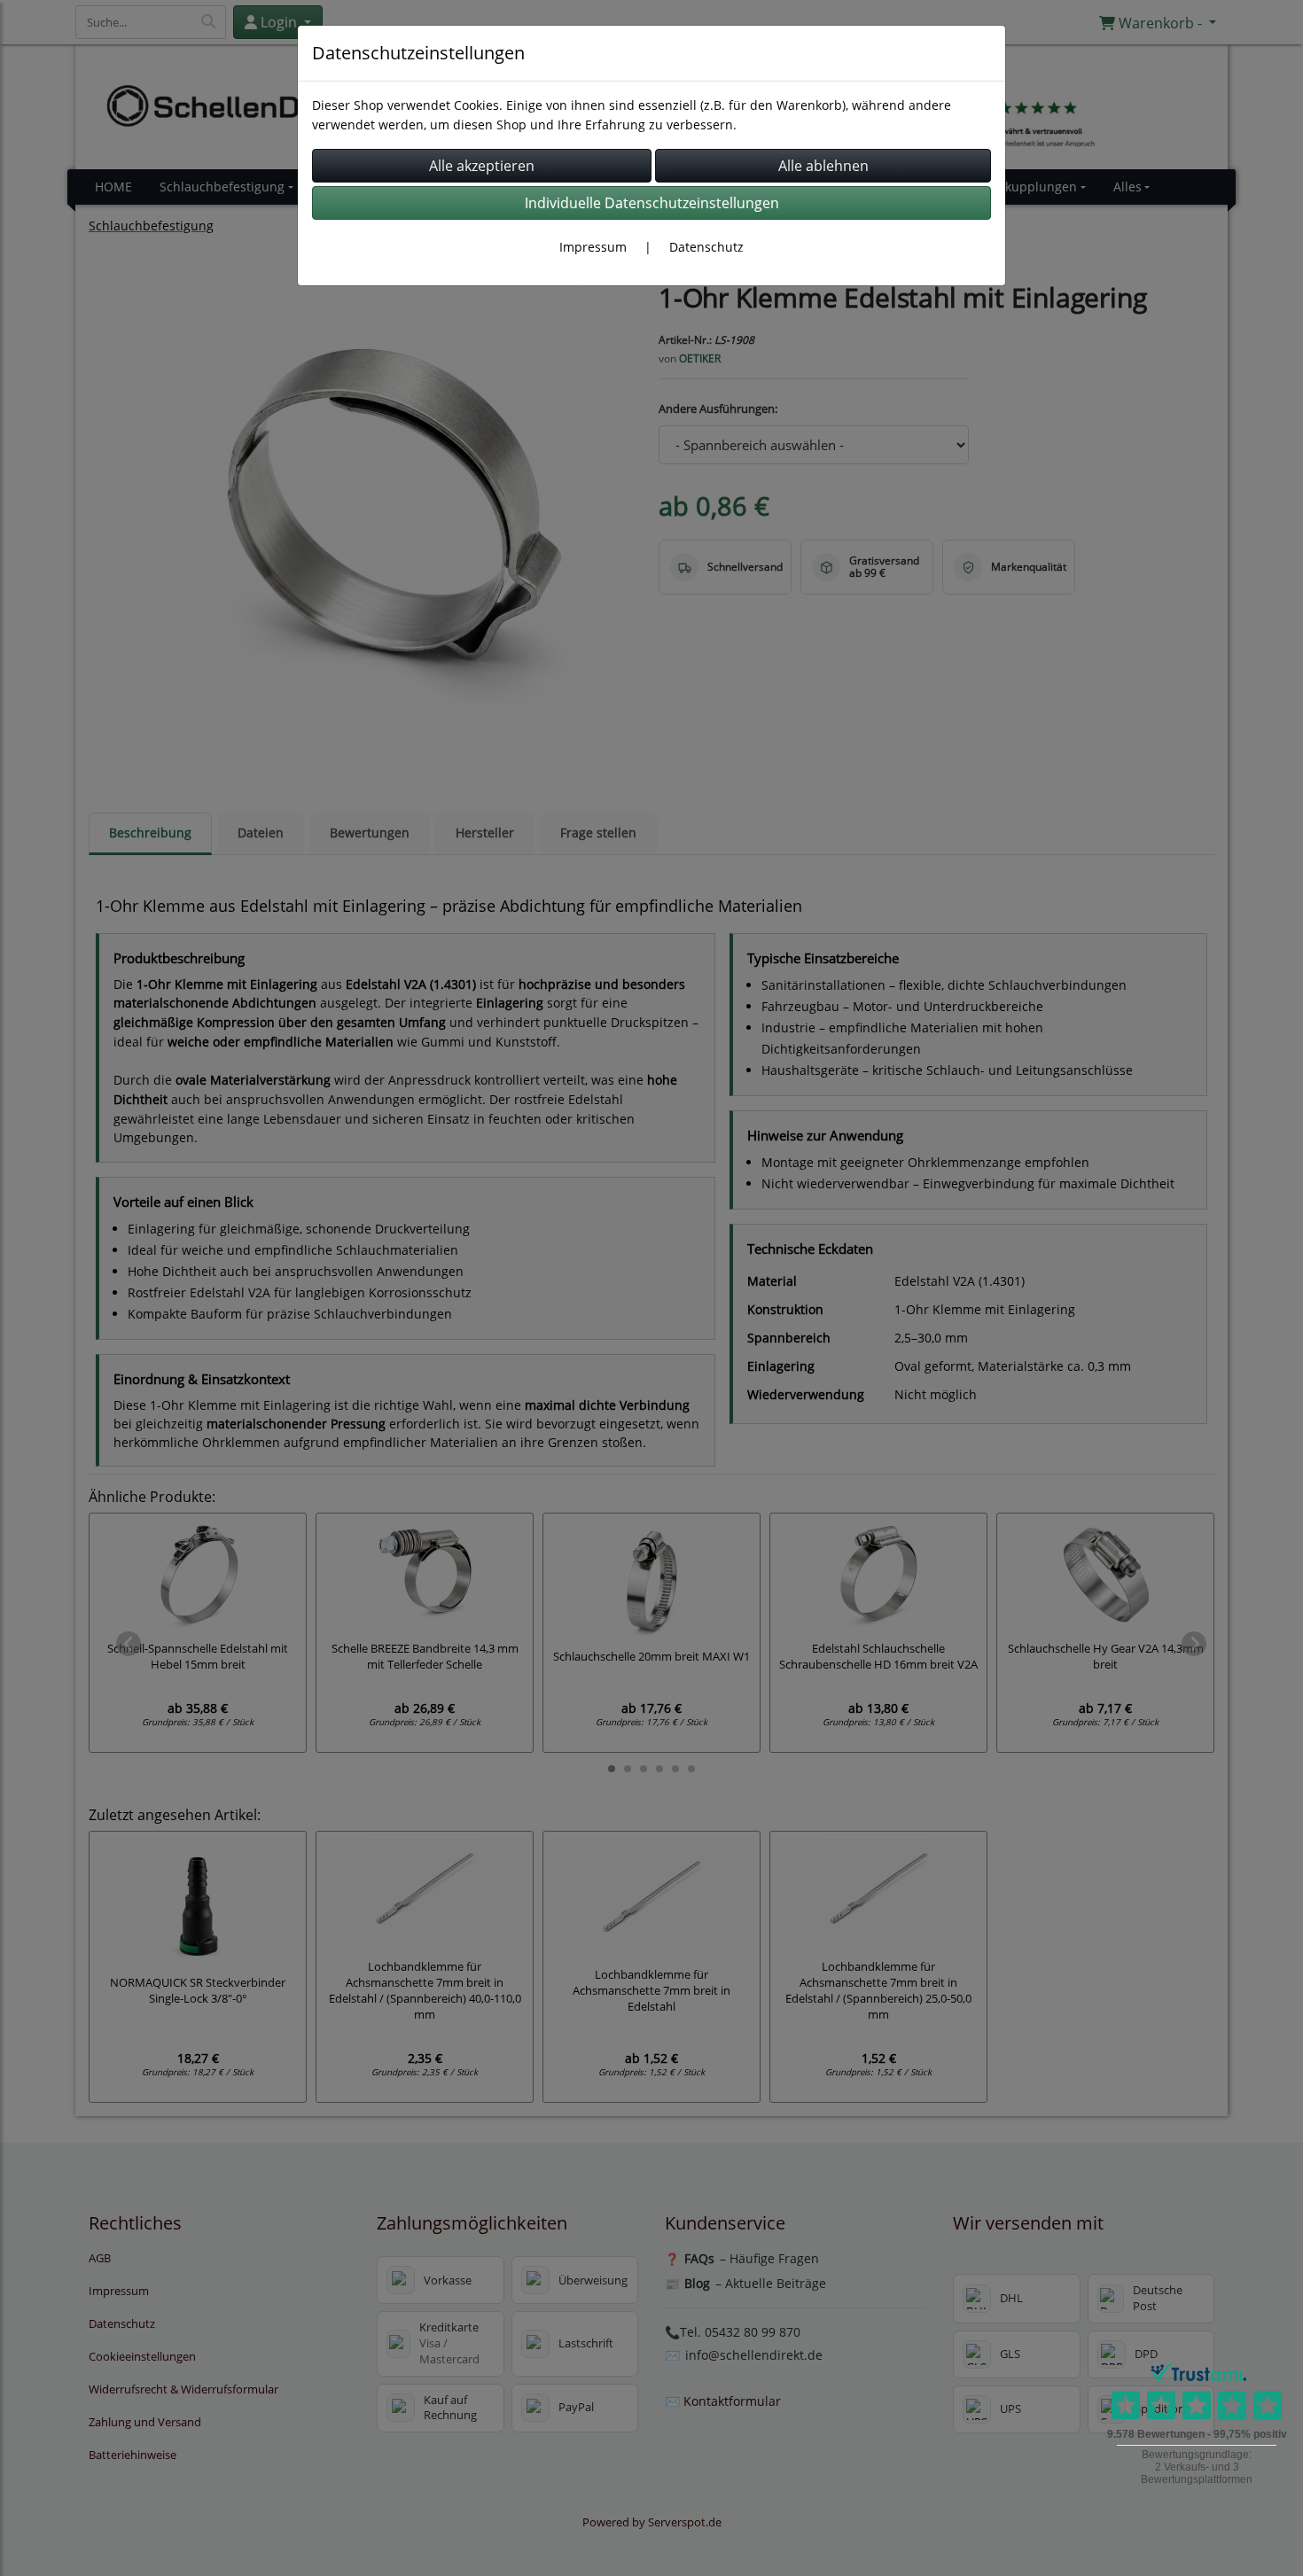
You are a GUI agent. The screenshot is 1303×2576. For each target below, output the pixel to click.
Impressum (593, 247)
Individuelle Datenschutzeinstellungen (652, 203)
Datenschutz (706, 247)
